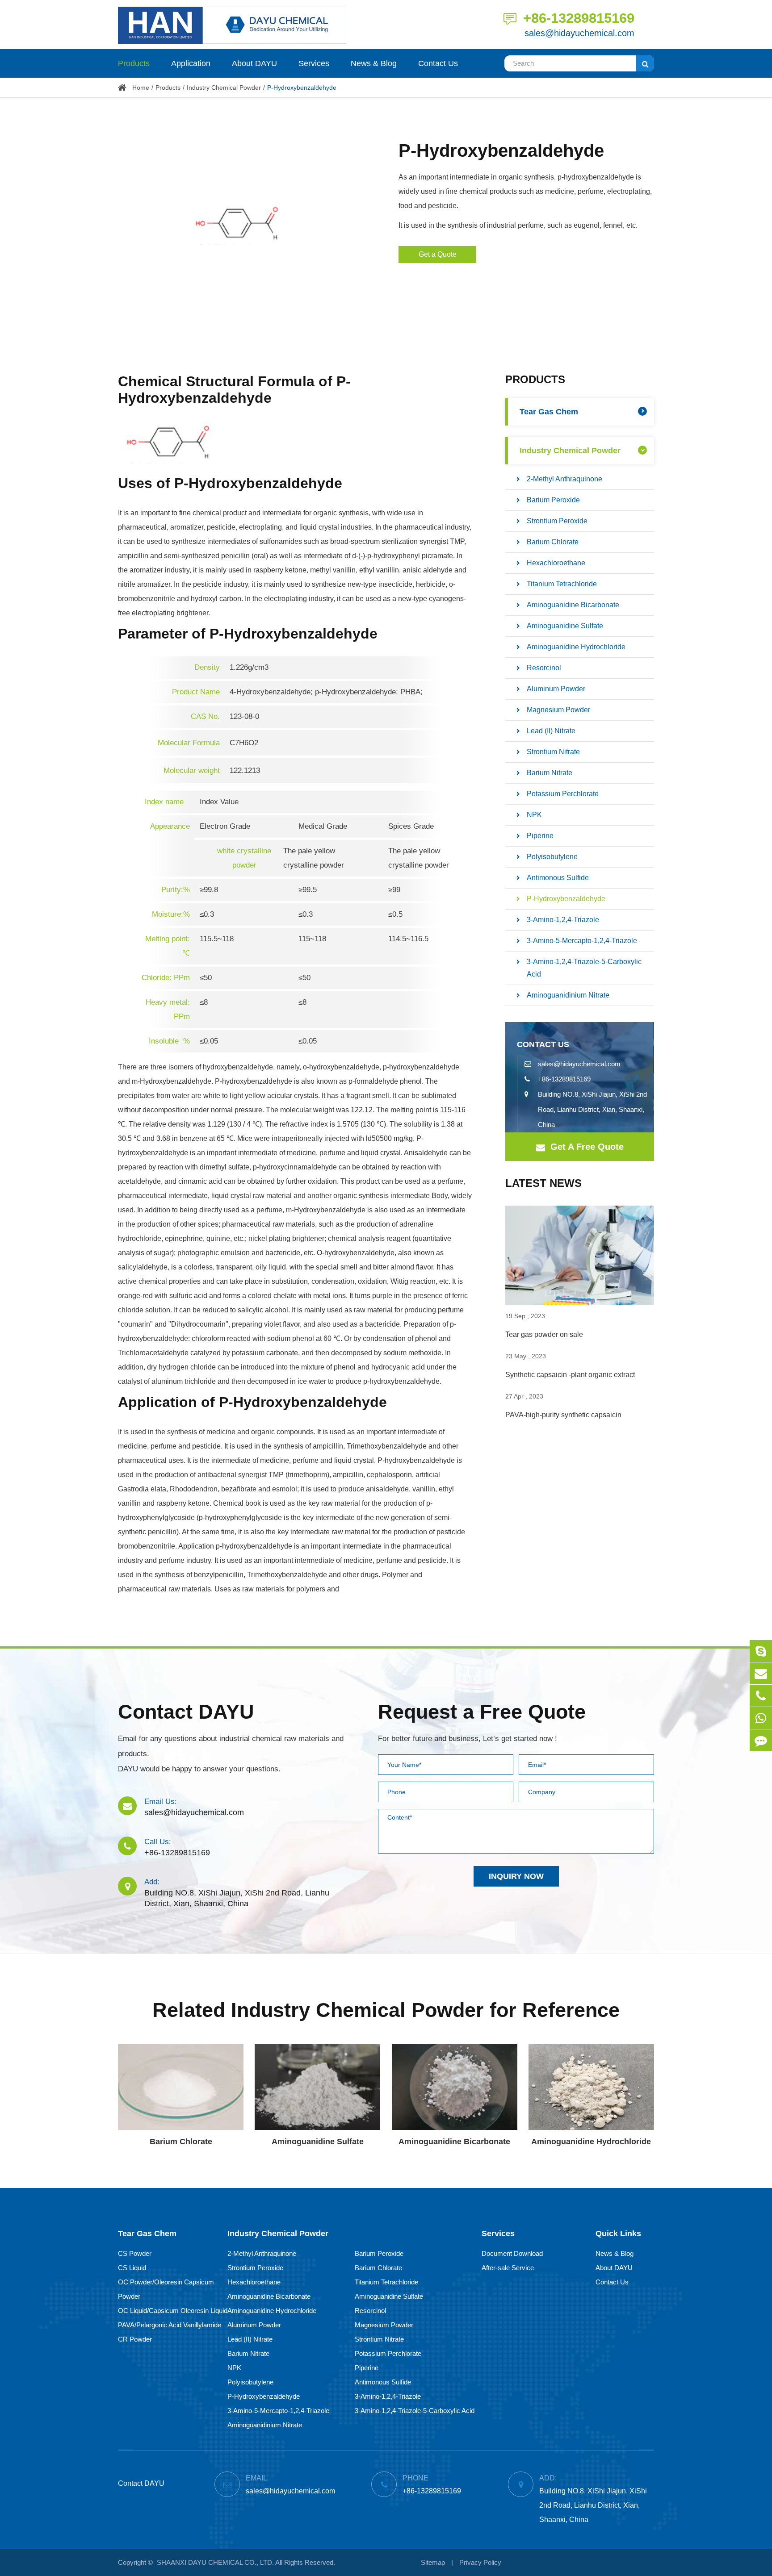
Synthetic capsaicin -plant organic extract (570, 1375)
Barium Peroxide (553, 500)
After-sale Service (508, 2268)
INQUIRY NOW (516, 1876)
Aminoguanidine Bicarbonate (573, 605)
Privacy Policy (480, 2562)
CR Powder (135, 2339)
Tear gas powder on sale (544, 1334)
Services (314, 63)
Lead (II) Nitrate (551, 731)
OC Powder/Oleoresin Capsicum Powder (166, 2289)
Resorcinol (544, 668)
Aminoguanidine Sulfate (565, 626)
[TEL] (761, 1696)
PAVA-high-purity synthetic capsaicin (563, 1415)
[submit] (645, 63)
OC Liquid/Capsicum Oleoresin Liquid (173, 2311)
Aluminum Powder (556, 689)
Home (141, 88)
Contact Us (438, 63)
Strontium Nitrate (553, 752)
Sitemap (433, 2562)
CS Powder (135, 2253)
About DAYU (254, 63)
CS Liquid (132, 2268)
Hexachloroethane (556, 563)
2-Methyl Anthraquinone (564, 479)
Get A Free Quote (586, 1147)
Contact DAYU (186, 1712)
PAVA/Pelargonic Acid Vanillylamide (170, 2325)
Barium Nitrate (550, 773)
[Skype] (761, 1651)
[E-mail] (761, 1673)
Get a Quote (438, 254)
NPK (534, 815)
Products (134, 63)
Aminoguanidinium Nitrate (568, 995)
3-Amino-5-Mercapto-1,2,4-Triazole (582, 941)
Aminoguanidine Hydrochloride (576, 647)
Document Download (512, 2253)
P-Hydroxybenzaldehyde (302, 88)
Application (191, 63)
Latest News (543, 1183)
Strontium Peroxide (557, 521)
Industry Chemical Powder (224, 88)
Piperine (540, 836)
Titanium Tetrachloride (562, 584)
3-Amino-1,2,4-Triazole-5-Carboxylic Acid (584, 968)
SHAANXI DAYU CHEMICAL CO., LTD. (215, 2562)
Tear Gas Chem (549, 412)
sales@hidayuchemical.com (579, 33)
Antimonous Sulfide (558, 878)
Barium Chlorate (553, 542)
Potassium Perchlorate (563, 794)
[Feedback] (761, 1740)
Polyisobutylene (552, 857)
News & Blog (374, 63)
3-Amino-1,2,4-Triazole (563, 920)
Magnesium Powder (558, 710)
